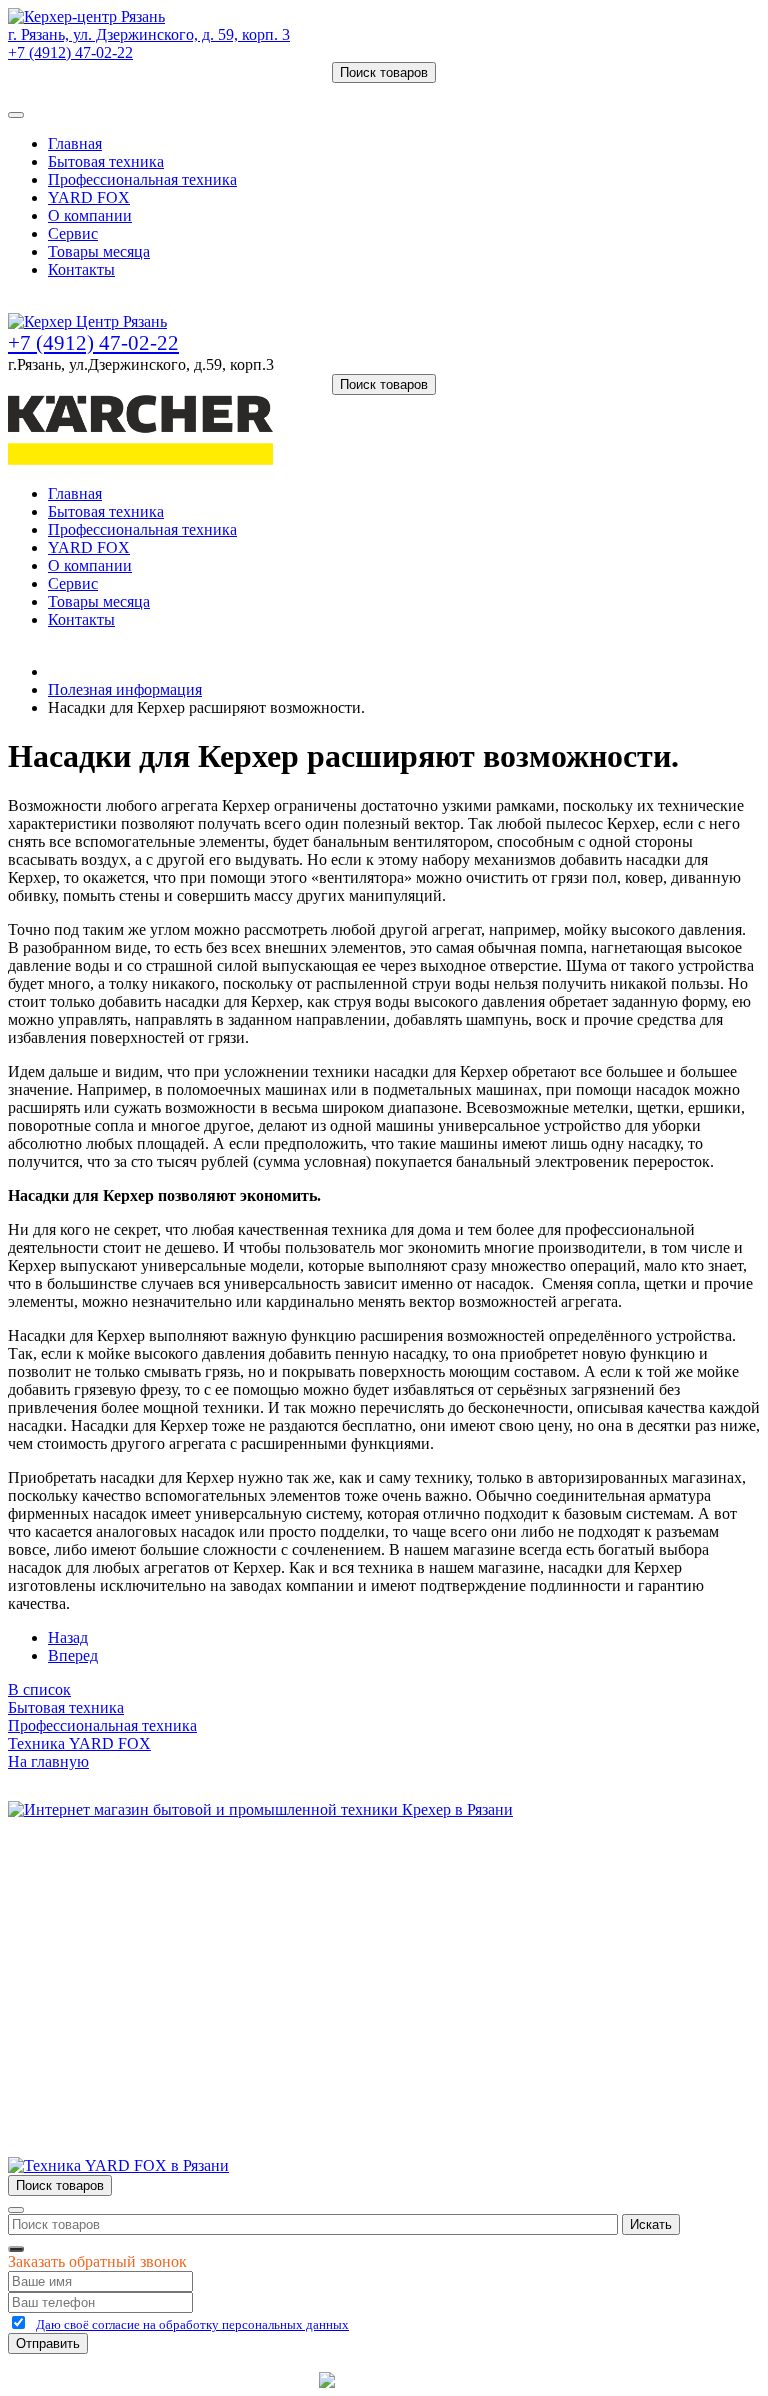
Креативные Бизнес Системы (213, 2379)
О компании (90, 215)
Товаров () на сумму (102, 91)
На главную (48, 1761)
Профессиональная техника (142, 179)
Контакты (81, 269)
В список (39, 1689)
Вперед (73, 1655)
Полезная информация (125, 689)
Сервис (73, 233)
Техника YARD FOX (79, 1743)
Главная (75, 143)
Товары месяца (99, 251)
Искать (651, 2224)
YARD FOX (89, 197)
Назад (68, 1637)
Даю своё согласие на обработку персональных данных (192, 2324)
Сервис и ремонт (106, 1920)
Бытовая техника (106, 161)
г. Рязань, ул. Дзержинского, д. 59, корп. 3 (149, 34)
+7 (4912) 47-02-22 (70, 52)
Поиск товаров (384, 72)
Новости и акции (107, 1938)
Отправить (48, 2343)
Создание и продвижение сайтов (543, 2379)
